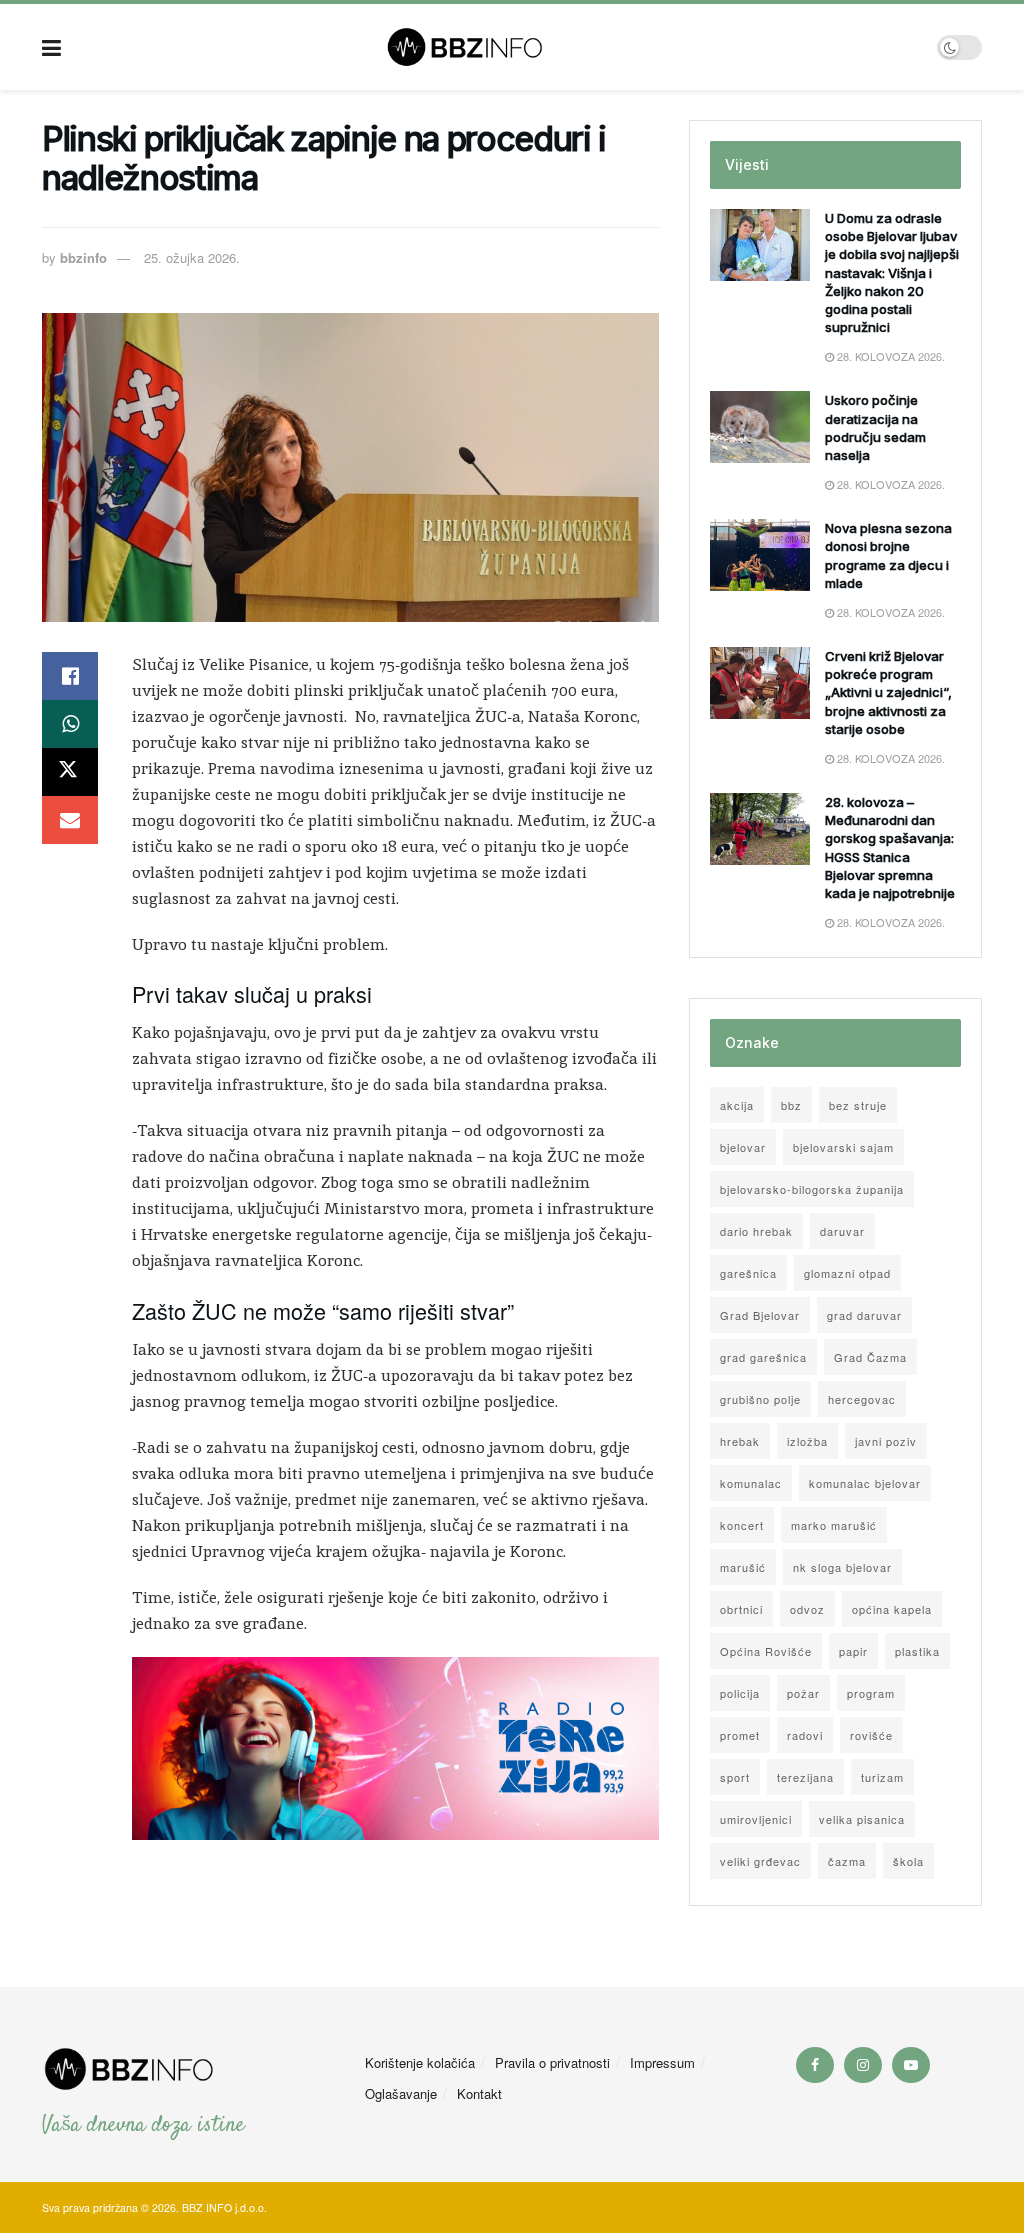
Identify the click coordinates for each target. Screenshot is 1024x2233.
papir (853, 1651)
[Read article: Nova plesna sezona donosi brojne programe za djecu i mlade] (760, 555)
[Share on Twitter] (70, 772)
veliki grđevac (760, 1861)
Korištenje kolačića (420, 2062)
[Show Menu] (51, 47)
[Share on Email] (70, 820)
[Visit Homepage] (499, 47)
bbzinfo (83, 257)
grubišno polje (760, 1399)
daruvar (842, 1231)
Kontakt (479, 2093)
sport (735, 1777)
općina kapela (892, 1609)
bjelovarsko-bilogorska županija (812, 1189)
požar (803, 1693)
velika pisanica (862, 1819)
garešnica (748, 1273)
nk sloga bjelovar (842, 1567)
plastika (917, 1651)
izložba (807, 1441)
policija (740, 1693)
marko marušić (834, 1525)
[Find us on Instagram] (863, 2065)
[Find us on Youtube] (911, 2065)
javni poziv (886, 1441)
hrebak (740, 1441)
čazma (847, 1861)
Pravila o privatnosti (552, 2062)
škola (908, 1861)
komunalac (751, 1483)
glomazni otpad (847, 1273)
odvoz (807, 1609)
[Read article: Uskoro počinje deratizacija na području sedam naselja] (760, 427)
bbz (791, 1105)
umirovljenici (756, 1819)
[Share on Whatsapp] (70, 724)
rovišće (871, 1735)
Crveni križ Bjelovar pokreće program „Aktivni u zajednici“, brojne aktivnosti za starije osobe (888, 692)
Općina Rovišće (766, 1651)
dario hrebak (756, 1231)
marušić (743, 1567)
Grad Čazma (870, 1357)
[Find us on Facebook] (815, 2065)
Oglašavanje (401, 2093)
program (871, 1693)
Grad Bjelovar (760, 1315)
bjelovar (743, 1147)
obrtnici (741, 1609)
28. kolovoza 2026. (889, 356)
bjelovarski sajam (843, 1147)
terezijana (805, 1777)
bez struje (858, 1105)
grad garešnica (763, 1357)
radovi (805, 1735)
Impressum (662, 2062)
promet (740, 1735)
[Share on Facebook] (70, 676)
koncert (742, 1525)
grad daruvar (864, 1315)
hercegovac (862, 1399)
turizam (882, 1777)
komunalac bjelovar (865, 1483)
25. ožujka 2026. (192, 257)
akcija (737, 1105)
